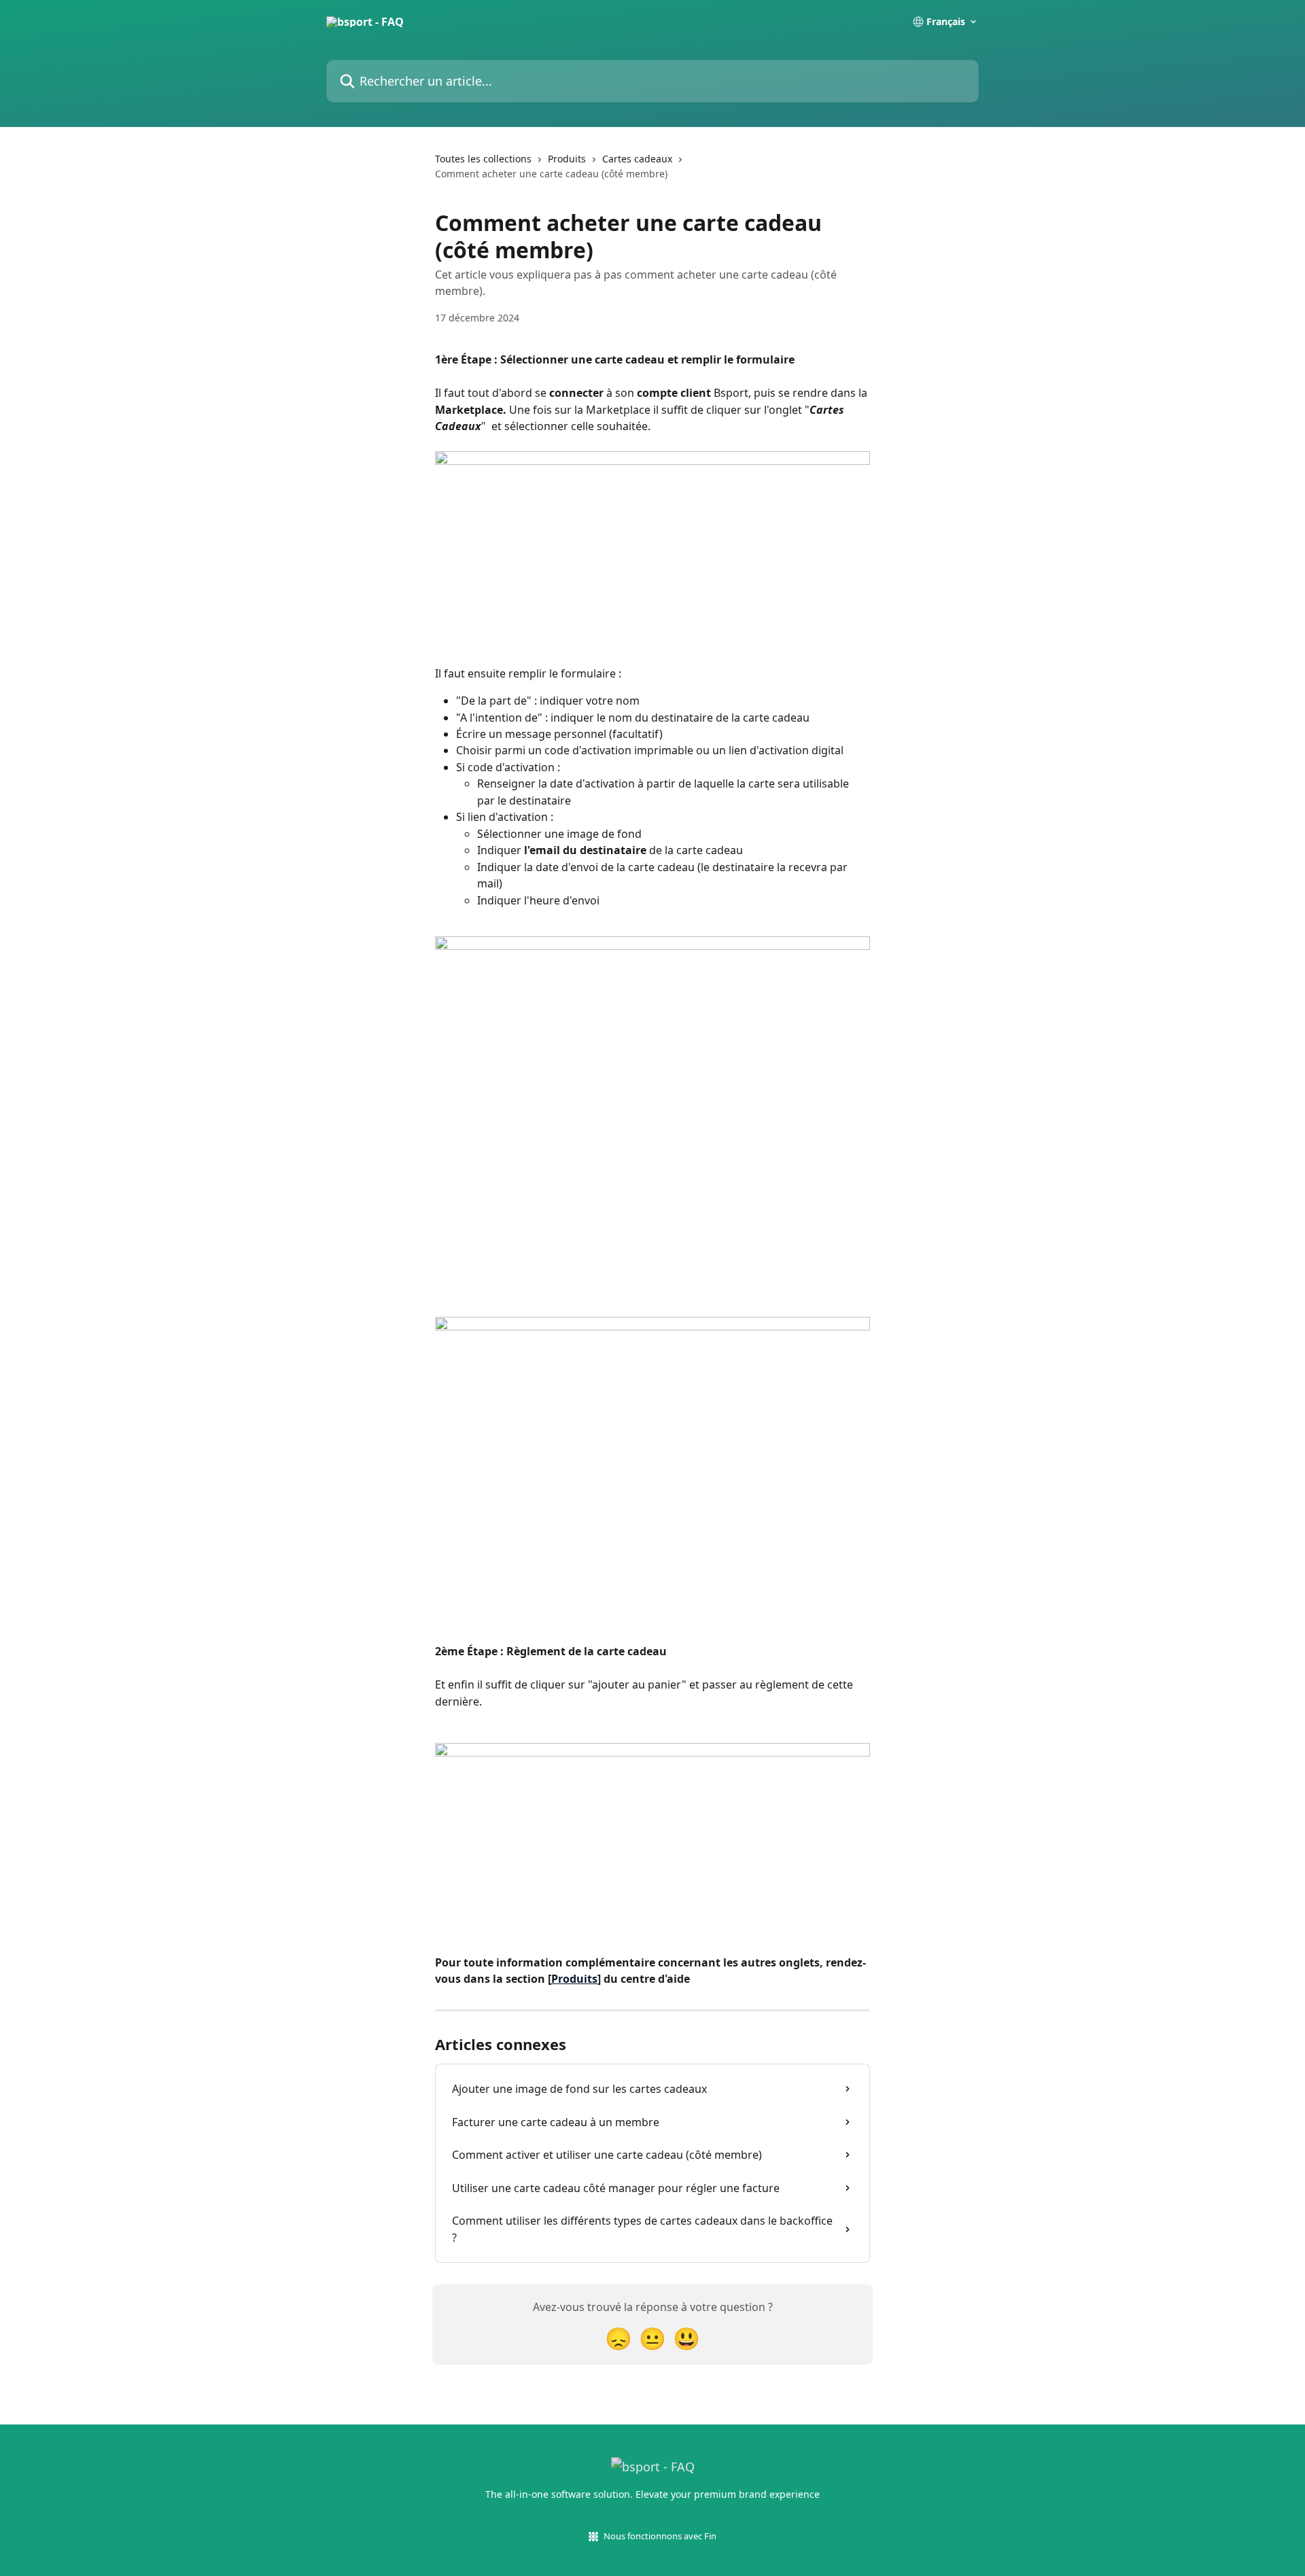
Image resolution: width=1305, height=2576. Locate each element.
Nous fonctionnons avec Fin (660, 2536)
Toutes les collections (483, 159)
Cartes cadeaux (637, 159)
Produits (567, 159)
